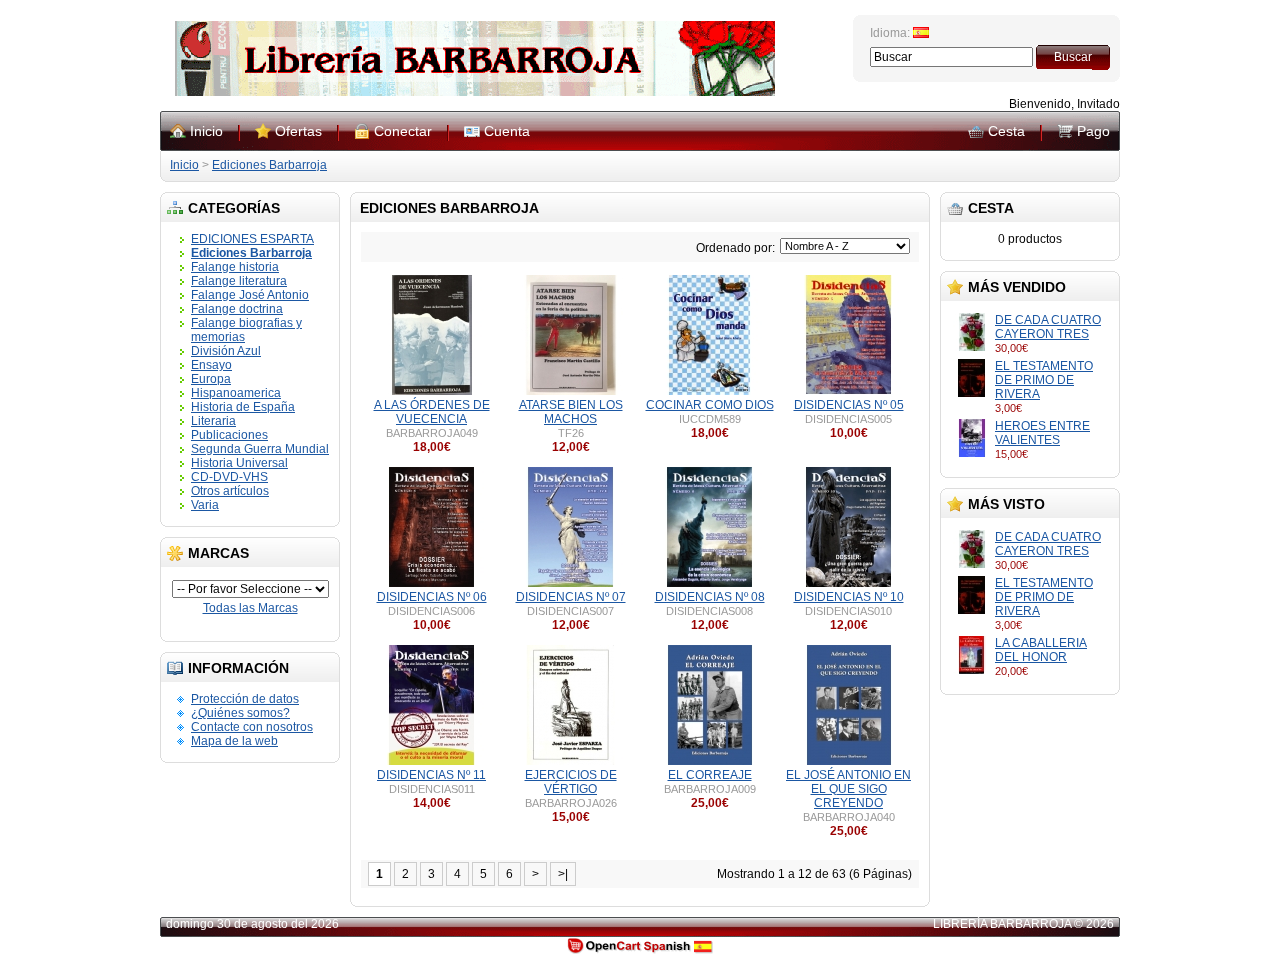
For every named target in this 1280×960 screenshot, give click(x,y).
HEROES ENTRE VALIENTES (1042, 433)
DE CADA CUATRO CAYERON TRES (1048, 327)
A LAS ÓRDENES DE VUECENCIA (432, 412)
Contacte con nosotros (252, 727)
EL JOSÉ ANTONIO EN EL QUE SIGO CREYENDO (848, 789)
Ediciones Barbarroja (269, 165)
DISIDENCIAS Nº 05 (849, 405)
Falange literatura (239, 281)
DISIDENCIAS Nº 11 (431, 775)
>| (563, 874)
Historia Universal (239, 463)
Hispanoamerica (236, 393)
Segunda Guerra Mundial (260, 449)
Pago (1093, 131)
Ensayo (211, 365)
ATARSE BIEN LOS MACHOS (571, 412)
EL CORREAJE (710, 775)
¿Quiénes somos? (240, 713)
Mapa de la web (234, 741)
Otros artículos (230, 491)
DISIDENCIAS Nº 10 (849, 597)
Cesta (1006, 131)
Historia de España (243, 407)
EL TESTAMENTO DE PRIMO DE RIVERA (1044, 380)
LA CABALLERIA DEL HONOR (1041, 650)
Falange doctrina (237, 309)
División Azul (226, 351)
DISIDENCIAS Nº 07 (571, 597)
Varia (205, 505)
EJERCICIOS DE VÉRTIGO (571, 782)
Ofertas (298, 131)
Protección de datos (245, 699)
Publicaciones (229, 435)
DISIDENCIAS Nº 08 (710, 597)
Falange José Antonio (250, 295)
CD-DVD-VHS (229, 477)
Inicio (206, 131)
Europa (211, 379)
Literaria (213, 421)
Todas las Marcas (250, 608)
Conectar (403, 131)
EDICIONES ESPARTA (252, 239)
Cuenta (507, 131)
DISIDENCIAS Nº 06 (432, 597)
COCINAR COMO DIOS (710, 405)
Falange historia (235, 267)
